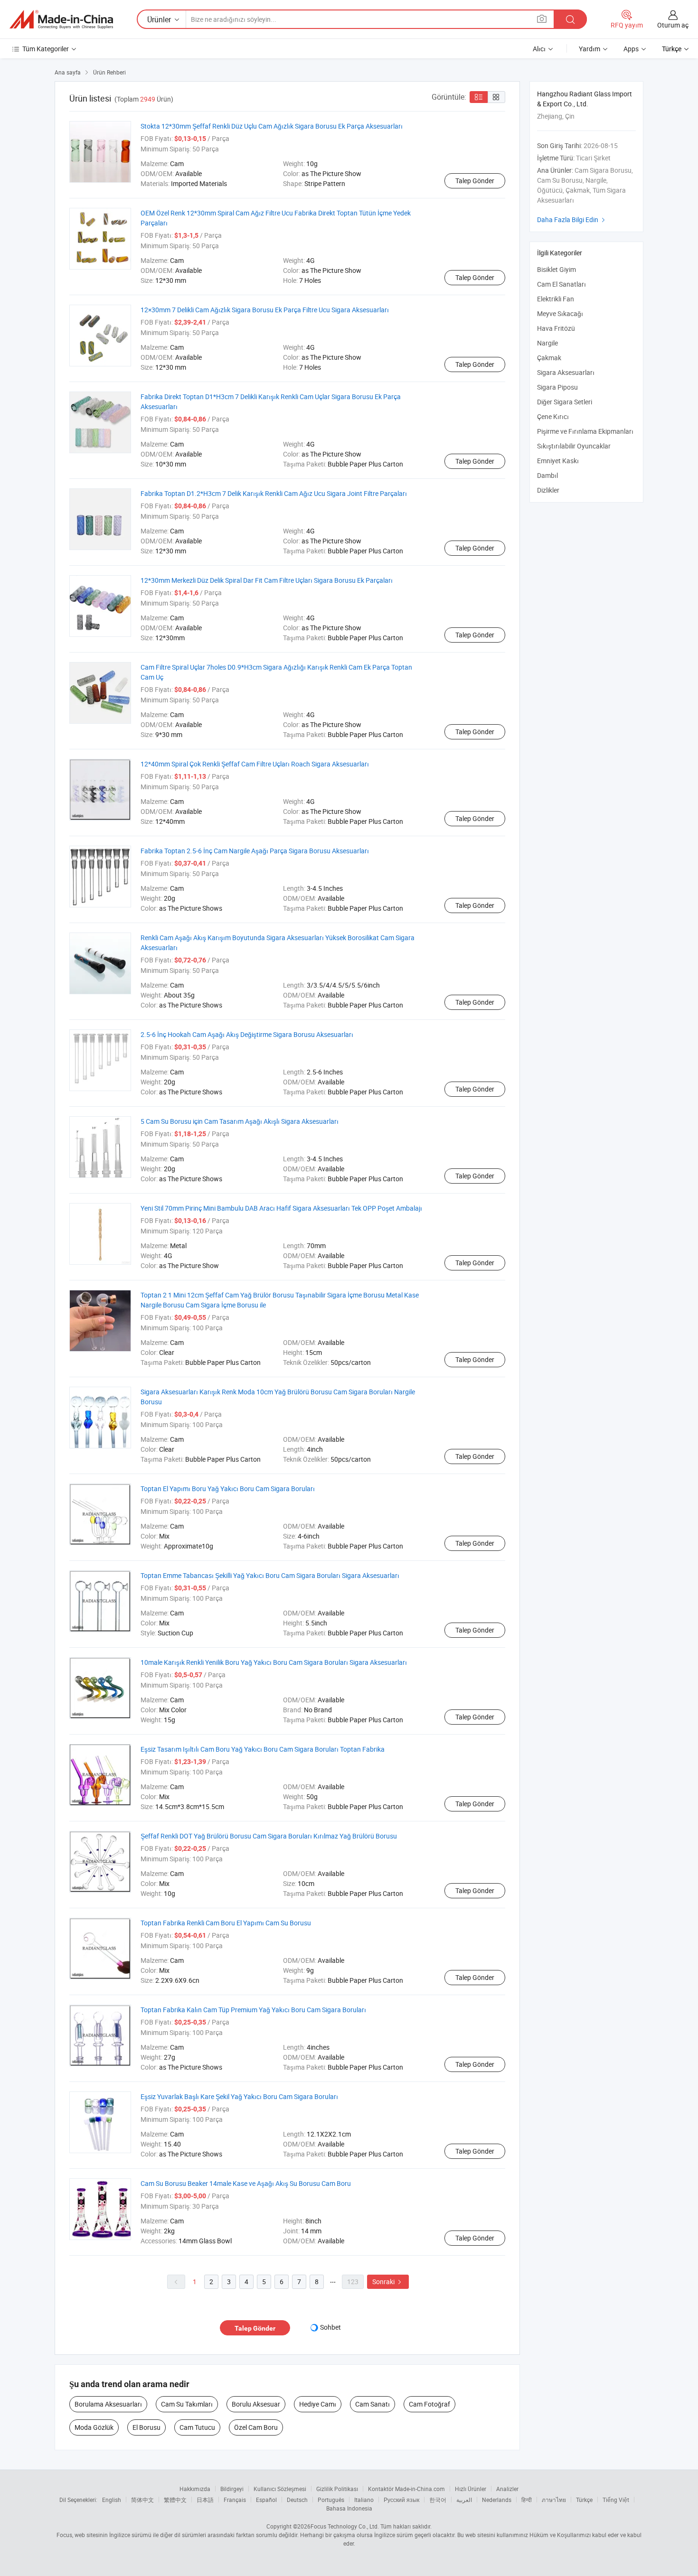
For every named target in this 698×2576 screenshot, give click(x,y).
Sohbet (330, 2327)
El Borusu (146, 2427)
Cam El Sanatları (561, 284)
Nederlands (497, 2500)
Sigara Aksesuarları (566, 372)
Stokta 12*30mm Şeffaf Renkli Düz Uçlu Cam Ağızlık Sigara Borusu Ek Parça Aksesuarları (272, 126)
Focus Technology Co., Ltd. (345, 2526)
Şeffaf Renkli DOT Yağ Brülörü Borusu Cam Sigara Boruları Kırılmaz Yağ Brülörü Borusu (269, 1836)
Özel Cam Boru (256, 2427)
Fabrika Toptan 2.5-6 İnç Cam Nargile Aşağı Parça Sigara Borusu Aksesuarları (255, 851)
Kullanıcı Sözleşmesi (280, 2489)
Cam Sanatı (373, 2404)
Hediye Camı (318, 2404)
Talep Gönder (475, 181)
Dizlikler (548, 490)
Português (331, 2500)
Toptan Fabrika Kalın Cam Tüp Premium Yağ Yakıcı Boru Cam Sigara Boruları (253, 2010)
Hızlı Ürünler (471, 2489)
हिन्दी (527, 2500)
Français (235, 2500)
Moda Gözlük (94, 2427)
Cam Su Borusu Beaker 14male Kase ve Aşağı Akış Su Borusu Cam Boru (246, 2183)
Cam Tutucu (197, 2427)
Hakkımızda (195, 2489)
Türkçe (584, 2500)
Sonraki (388, 2282)
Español (266, 2500)
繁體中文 (175, 2500)
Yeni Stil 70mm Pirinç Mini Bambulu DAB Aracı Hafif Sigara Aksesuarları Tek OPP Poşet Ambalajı (281, 1208)
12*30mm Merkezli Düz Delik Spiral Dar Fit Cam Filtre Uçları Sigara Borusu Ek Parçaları (267, 580)
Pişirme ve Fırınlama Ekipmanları (585, 431)
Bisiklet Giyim (557, 269)
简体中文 (142, 2500)
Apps (631, 49)
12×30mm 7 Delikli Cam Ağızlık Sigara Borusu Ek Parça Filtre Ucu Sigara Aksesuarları (265, 310)
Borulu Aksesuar (256, 2404)
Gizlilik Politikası (337, 2489)
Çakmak (549, 358)
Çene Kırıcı (553, 416)
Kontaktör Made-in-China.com (406, 2489)
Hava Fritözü (556, 328)
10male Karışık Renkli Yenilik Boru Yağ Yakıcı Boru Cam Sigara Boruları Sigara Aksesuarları (274, 1662)
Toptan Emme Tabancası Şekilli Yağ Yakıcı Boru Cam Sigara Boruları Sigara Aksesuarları (270, 1575)
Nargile (547, 343)
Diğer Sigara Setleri (565, 402)
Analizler (507, 2489)
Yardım (590, 49)
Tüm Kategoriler (46, 49)
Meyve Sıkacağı (560, 313)
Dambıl (547, 475)
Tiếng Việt (616, 2500)
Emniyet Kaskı (558, 461)
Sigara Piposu (557, 387)
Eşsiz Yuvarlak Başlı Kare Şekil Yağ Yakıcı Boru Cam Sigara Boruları (239, 2096)
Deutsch (297, 2500)
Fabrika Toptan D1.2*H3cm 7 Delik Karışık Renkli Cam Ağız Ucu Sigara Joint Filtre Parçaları (274, 493)
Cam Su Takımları (187, 2404)
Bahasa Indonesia (349, 2508)
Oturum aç (673, 25)
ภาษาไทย (554, 2500)
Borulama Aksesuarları (108, 2404)
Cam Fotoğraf (429, 2404)
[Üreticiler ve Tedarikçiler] (61, 19)
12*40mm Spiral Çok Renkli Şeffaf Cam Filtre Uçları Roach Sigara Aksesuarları (255, 764)
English (112, 2500)
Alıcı (539, 49)
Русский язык (401, 2500)
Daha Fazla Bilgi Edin (572, 219)
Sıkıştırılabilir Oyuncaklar (574, 446)
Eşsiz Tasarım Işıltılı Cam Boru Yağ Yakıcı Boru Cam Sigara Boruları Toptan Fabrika (263, 1749)
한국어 (438, 2500)
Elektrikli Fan (556, 299)
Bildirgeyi (232, 2489)
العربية (464, 2500)
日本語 (205, 2500)
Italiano (364, 2500)
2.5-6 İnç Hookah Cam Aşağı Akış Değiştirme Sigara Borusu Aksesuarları (247, 1034)
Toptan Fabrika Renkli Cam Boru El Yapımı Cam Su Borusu (226, 1923)
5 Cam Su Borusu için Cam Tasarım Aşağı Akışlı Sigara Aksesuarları (240, 1121)
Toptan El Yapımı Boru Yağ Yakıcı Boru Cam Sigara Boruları (228, 1489)
